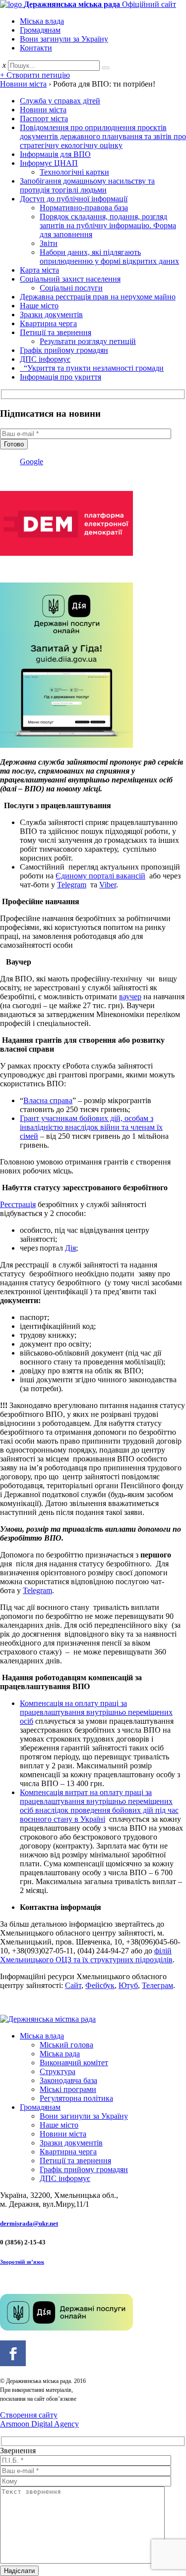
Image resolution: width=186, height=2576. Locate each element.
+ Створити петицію (35, 75)
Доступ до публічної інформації (74, 199)
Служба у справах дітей (60, 101)
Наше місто (39, 306)
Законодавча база (68, 2080)
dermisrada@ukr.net (29, 2223)
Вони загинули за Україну (64, 39)
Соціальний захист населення (70, 279)
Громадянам (40, 30)
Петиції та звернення (56, 332)
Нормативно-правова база (84, 208)
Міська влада (42, 21)
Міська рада (60, 2054)
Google (31, 462)
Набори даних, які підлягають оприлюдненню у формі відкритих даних (109, 257)
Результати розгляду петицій (88, 341)
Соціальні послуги (71, 288)
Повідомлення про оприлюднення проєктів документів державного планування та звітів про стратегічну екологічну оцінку (103, 136)
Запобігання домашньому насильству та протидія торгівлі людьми (87, 185)
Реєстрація (18, 1204)
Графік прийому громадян (64, 350)
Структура (58, 2071)
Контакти (36, 48)
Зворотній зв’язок (22, 2262)
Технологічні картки (74, 172)
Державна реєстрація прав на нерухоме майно (98, 297)
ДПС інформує (45, 359)
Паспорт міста (44, 119)
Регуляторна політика (76, 2098)
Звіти (49, 243)
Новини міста (43, 110)
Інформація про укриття (61, 377)
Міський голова (66, 2045)
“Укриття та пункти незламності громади (92, 368)
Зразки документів (51, 315)
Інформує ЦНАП (49, 163)
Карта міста (39, 270)
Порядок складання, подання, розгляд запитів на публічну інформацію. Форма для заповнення (108, 225)
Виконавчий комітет (74, 2063)
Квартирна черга (48, 323)
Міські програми (68, 2089)
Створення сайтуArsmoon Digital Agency (39, 2419)
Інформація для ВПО (55, 154)
